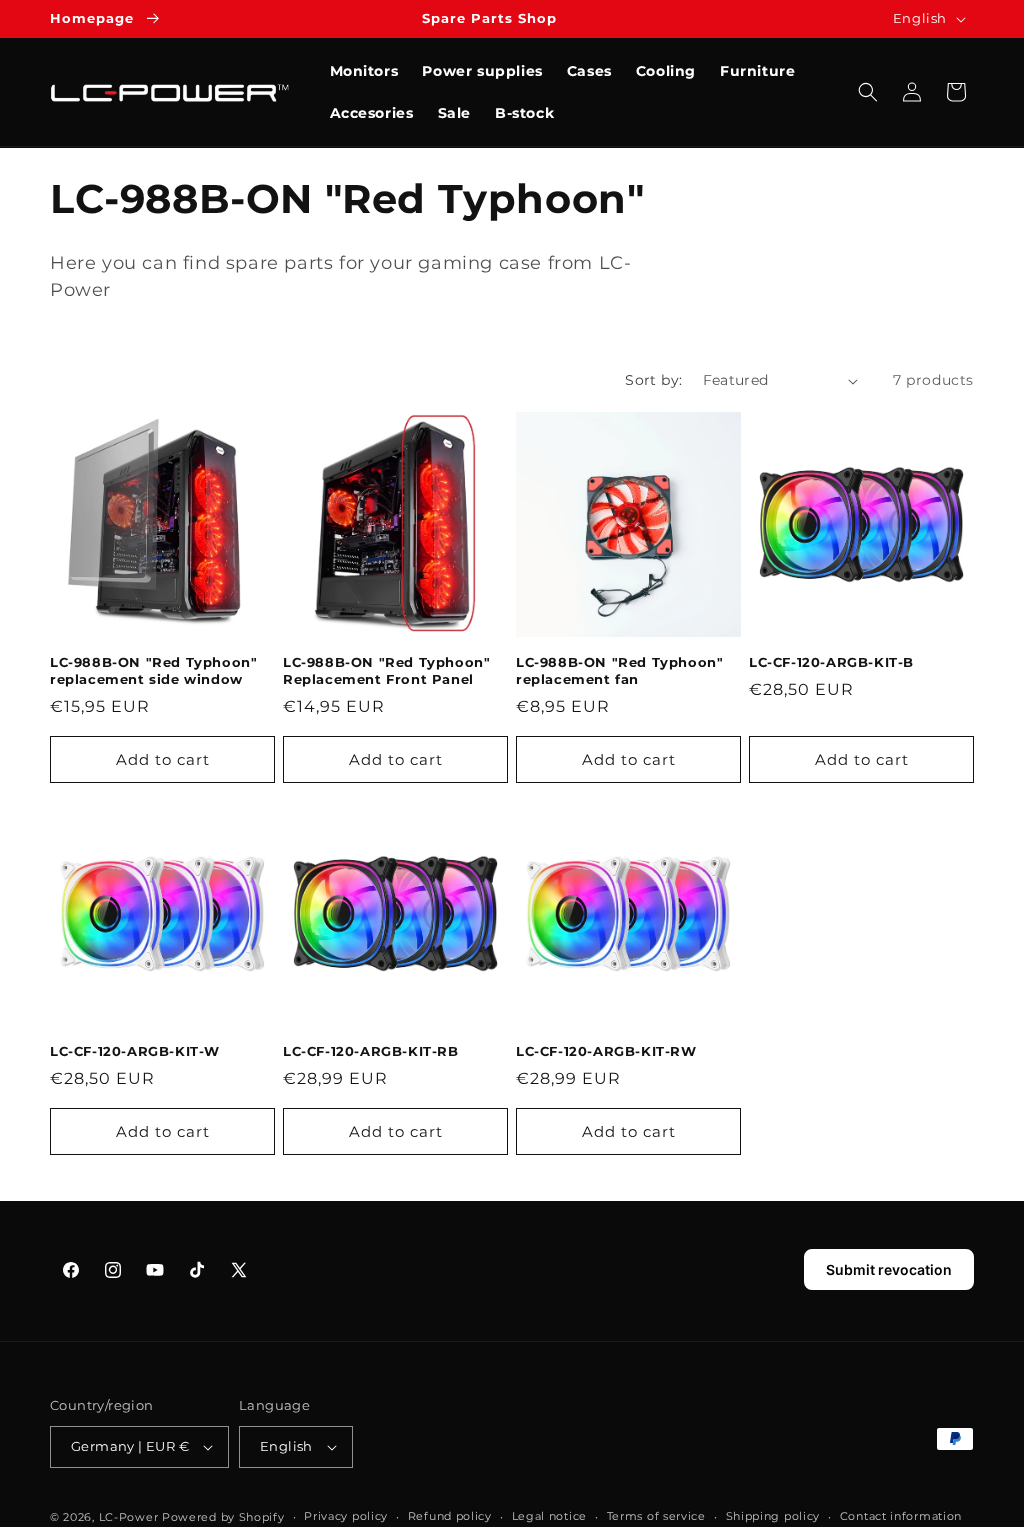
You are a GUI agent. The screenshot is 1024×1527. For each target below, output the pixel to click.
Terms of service (656, 1516)
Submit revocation (889, 1269)
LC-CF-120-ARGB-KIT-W (135, 1051)
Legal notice (549, 1516)
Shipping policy (773, 1516)
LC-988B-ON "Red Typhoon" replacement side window (153, 670)
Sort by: (653, 380)
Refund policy (450, 1516)
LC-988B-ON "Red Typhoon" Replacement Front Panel (386, 670)
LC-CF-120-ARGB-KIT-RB (371, 1051)
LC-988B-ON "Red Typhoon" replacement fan (619, 670)
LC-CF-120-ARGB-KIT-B (831, 662)
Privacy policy (346, 1516)
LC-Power (129, 1517)
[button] (868, 92)
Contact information (901, 1516)
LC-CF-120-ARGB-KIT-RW (606, 1051)
